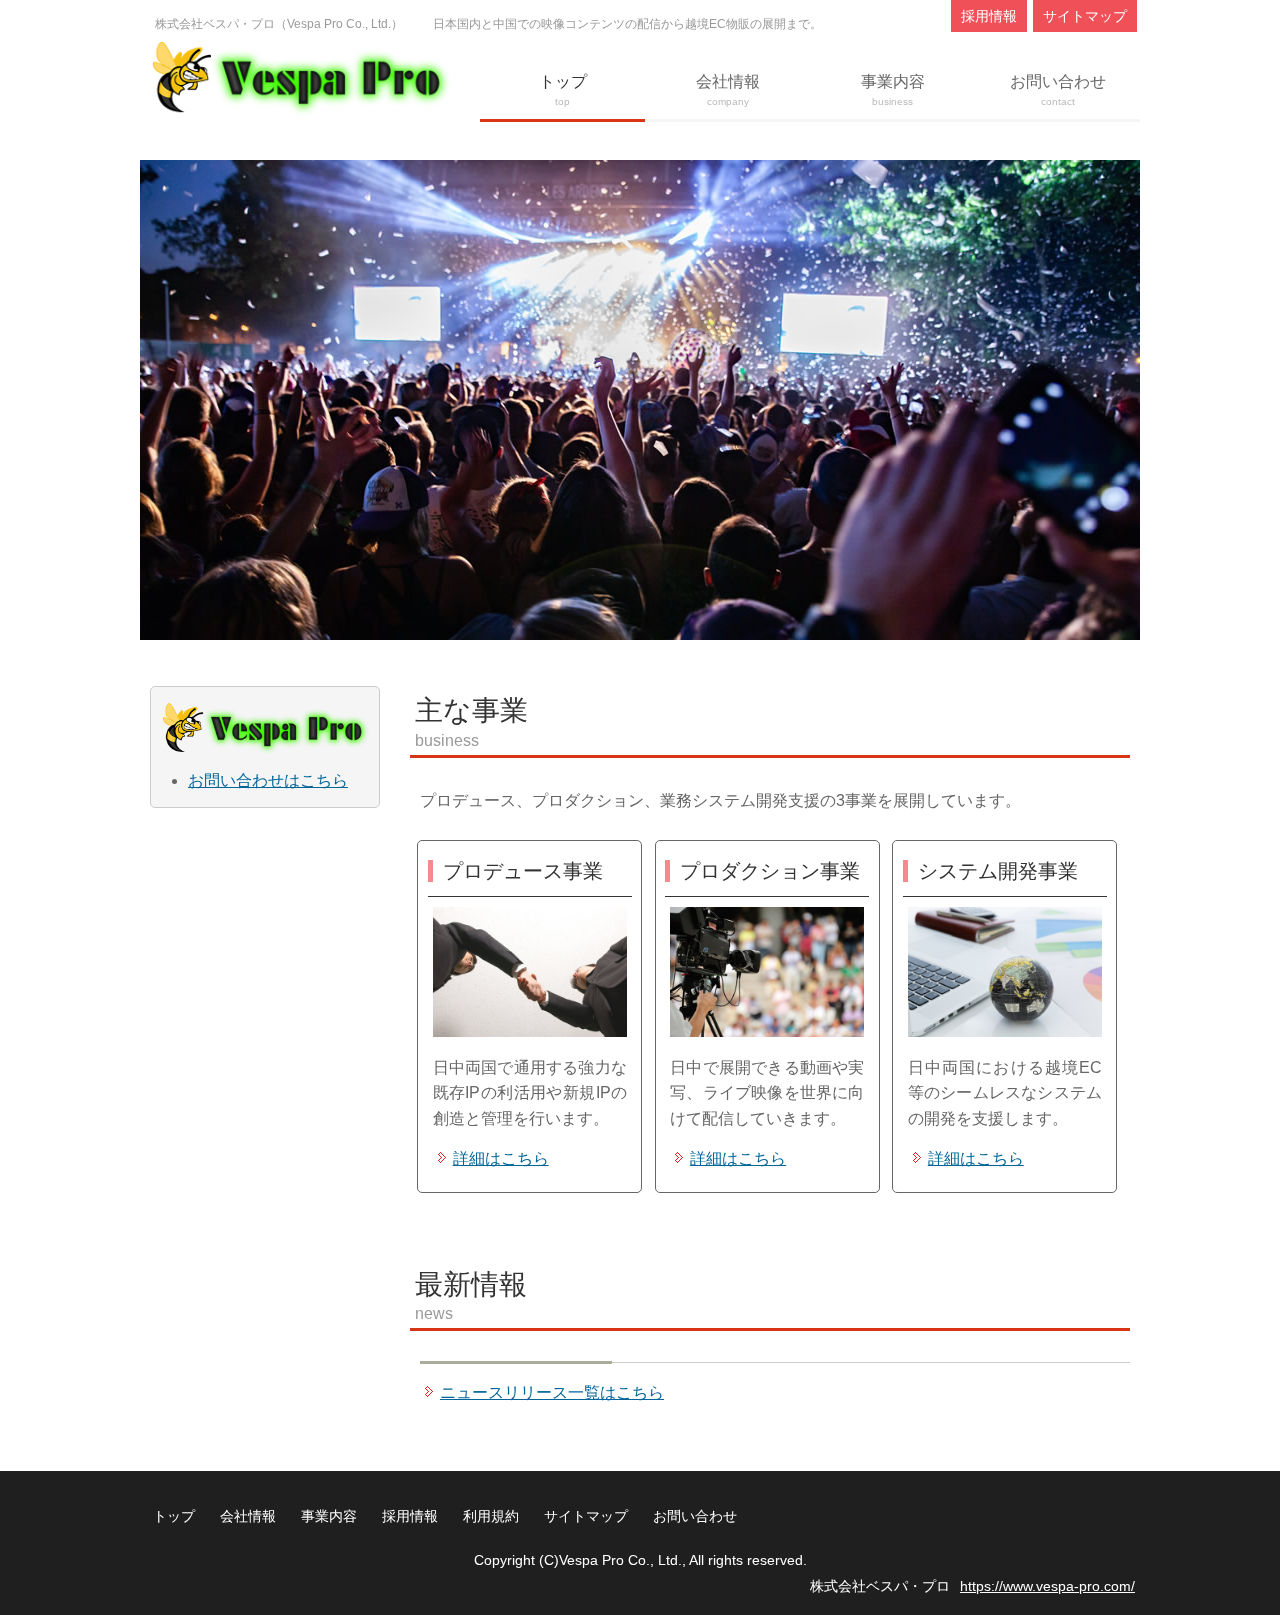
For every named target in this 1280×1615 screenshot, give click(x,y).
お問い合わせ (1058, 90)
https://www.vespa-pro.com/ (1047, 1586)
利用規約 (491, 1516)
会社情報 (728, 90)
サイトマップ (1085, 16)
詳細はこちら (501, 1158)
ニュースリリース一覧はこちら (552, 1392)
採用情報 (989, 16)
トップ (563, 90)
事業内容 (893, 90)
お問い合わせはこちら (268, 780)
